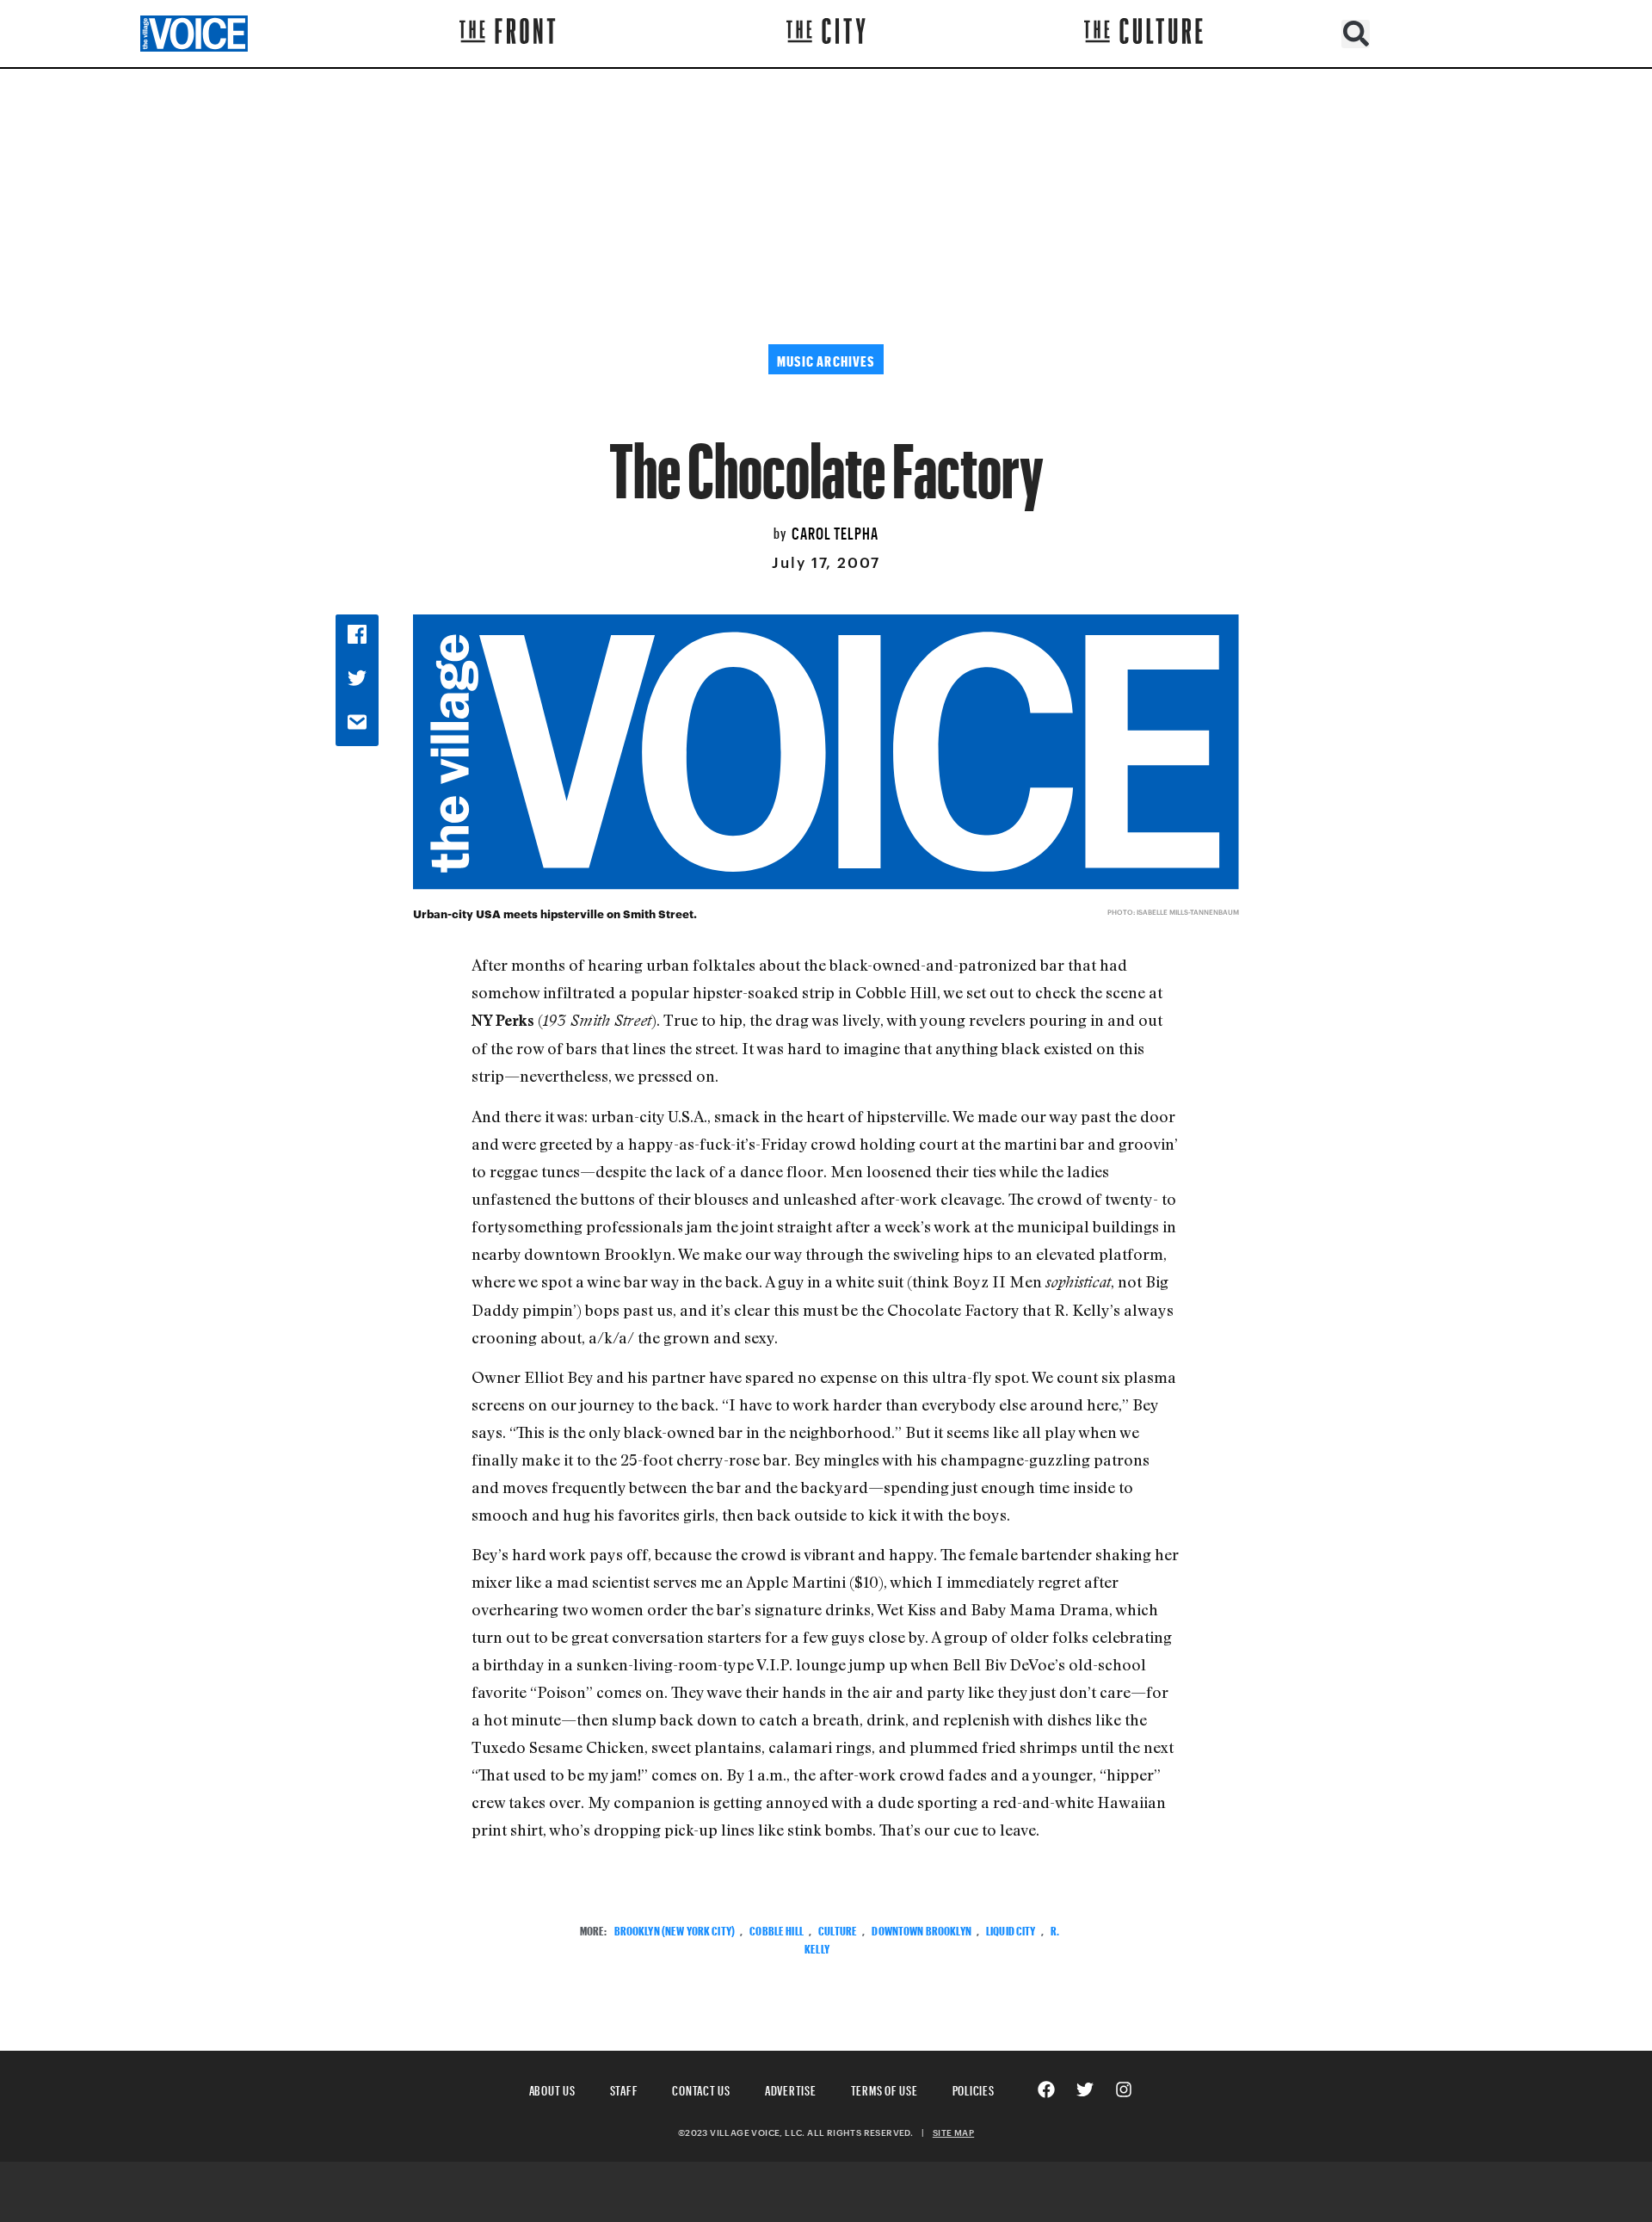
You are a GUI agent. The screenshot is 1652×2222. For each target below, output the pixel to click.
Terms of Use (885, 2088)
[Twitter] (1085, 2089)
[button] (1356, 34)
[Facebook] (1046, 2089)
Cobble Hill (777, 1929)
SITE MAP (953, 2133)
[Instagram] (1124, 2089)
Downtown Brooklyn (921, 1929)
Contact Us (701, 2088)
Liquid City (1011, 1929)
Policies (974, 2088)
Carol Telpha (835, 531)
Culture (838, 1929)
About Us (552, 2088)
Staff (624, 2088)
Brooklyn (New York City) (675, 1929)
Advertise (791, 2088)
